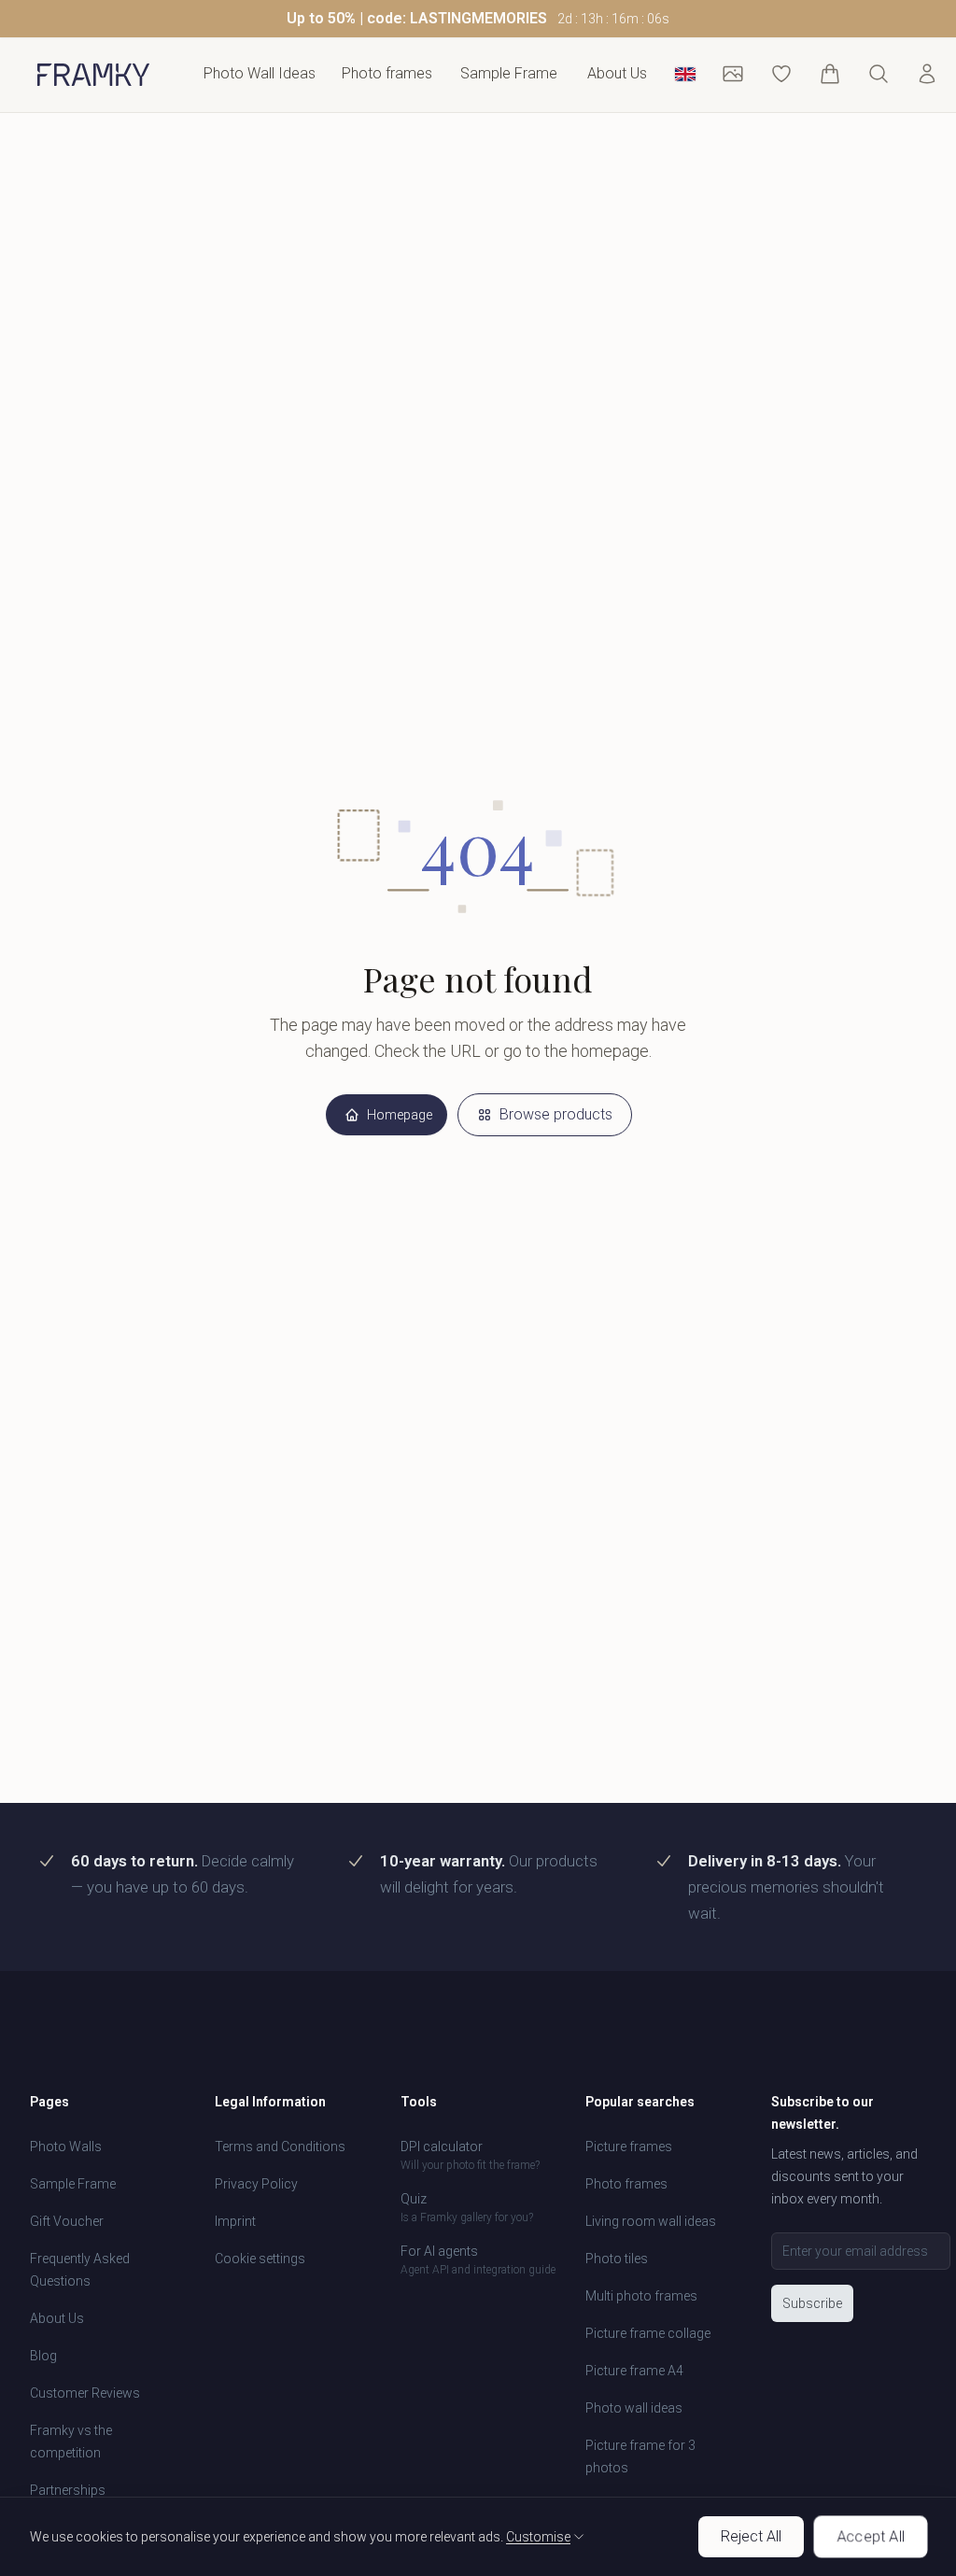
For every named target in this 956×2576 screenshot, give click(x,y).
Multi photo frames (641, 2296)
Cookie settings (260, 2259)
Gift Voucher (67, 2221)
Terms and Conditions (280, 2147)
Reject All (751, 2536)
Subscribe (812, 2303)
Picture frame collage (648, 2333)
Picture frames (629, 2147)
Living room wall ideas (651, 2221)
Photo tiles (617, 2259)
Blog (43, 2356)
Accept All (871, 2536)
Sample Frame (509, 73)
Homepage (400, 1115)
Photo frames (626, 2184)
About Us (617, 73)
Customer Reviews (85, 2393)
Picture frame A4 (634, 2371)
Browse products (556, 1114)
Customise (538, 2537)
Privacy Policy (256, 2184)
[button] (478, 19)
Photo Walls (66, 2147)
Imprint (235, 2221)
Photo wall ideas (634, 2408)
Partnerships (68, 2490)
